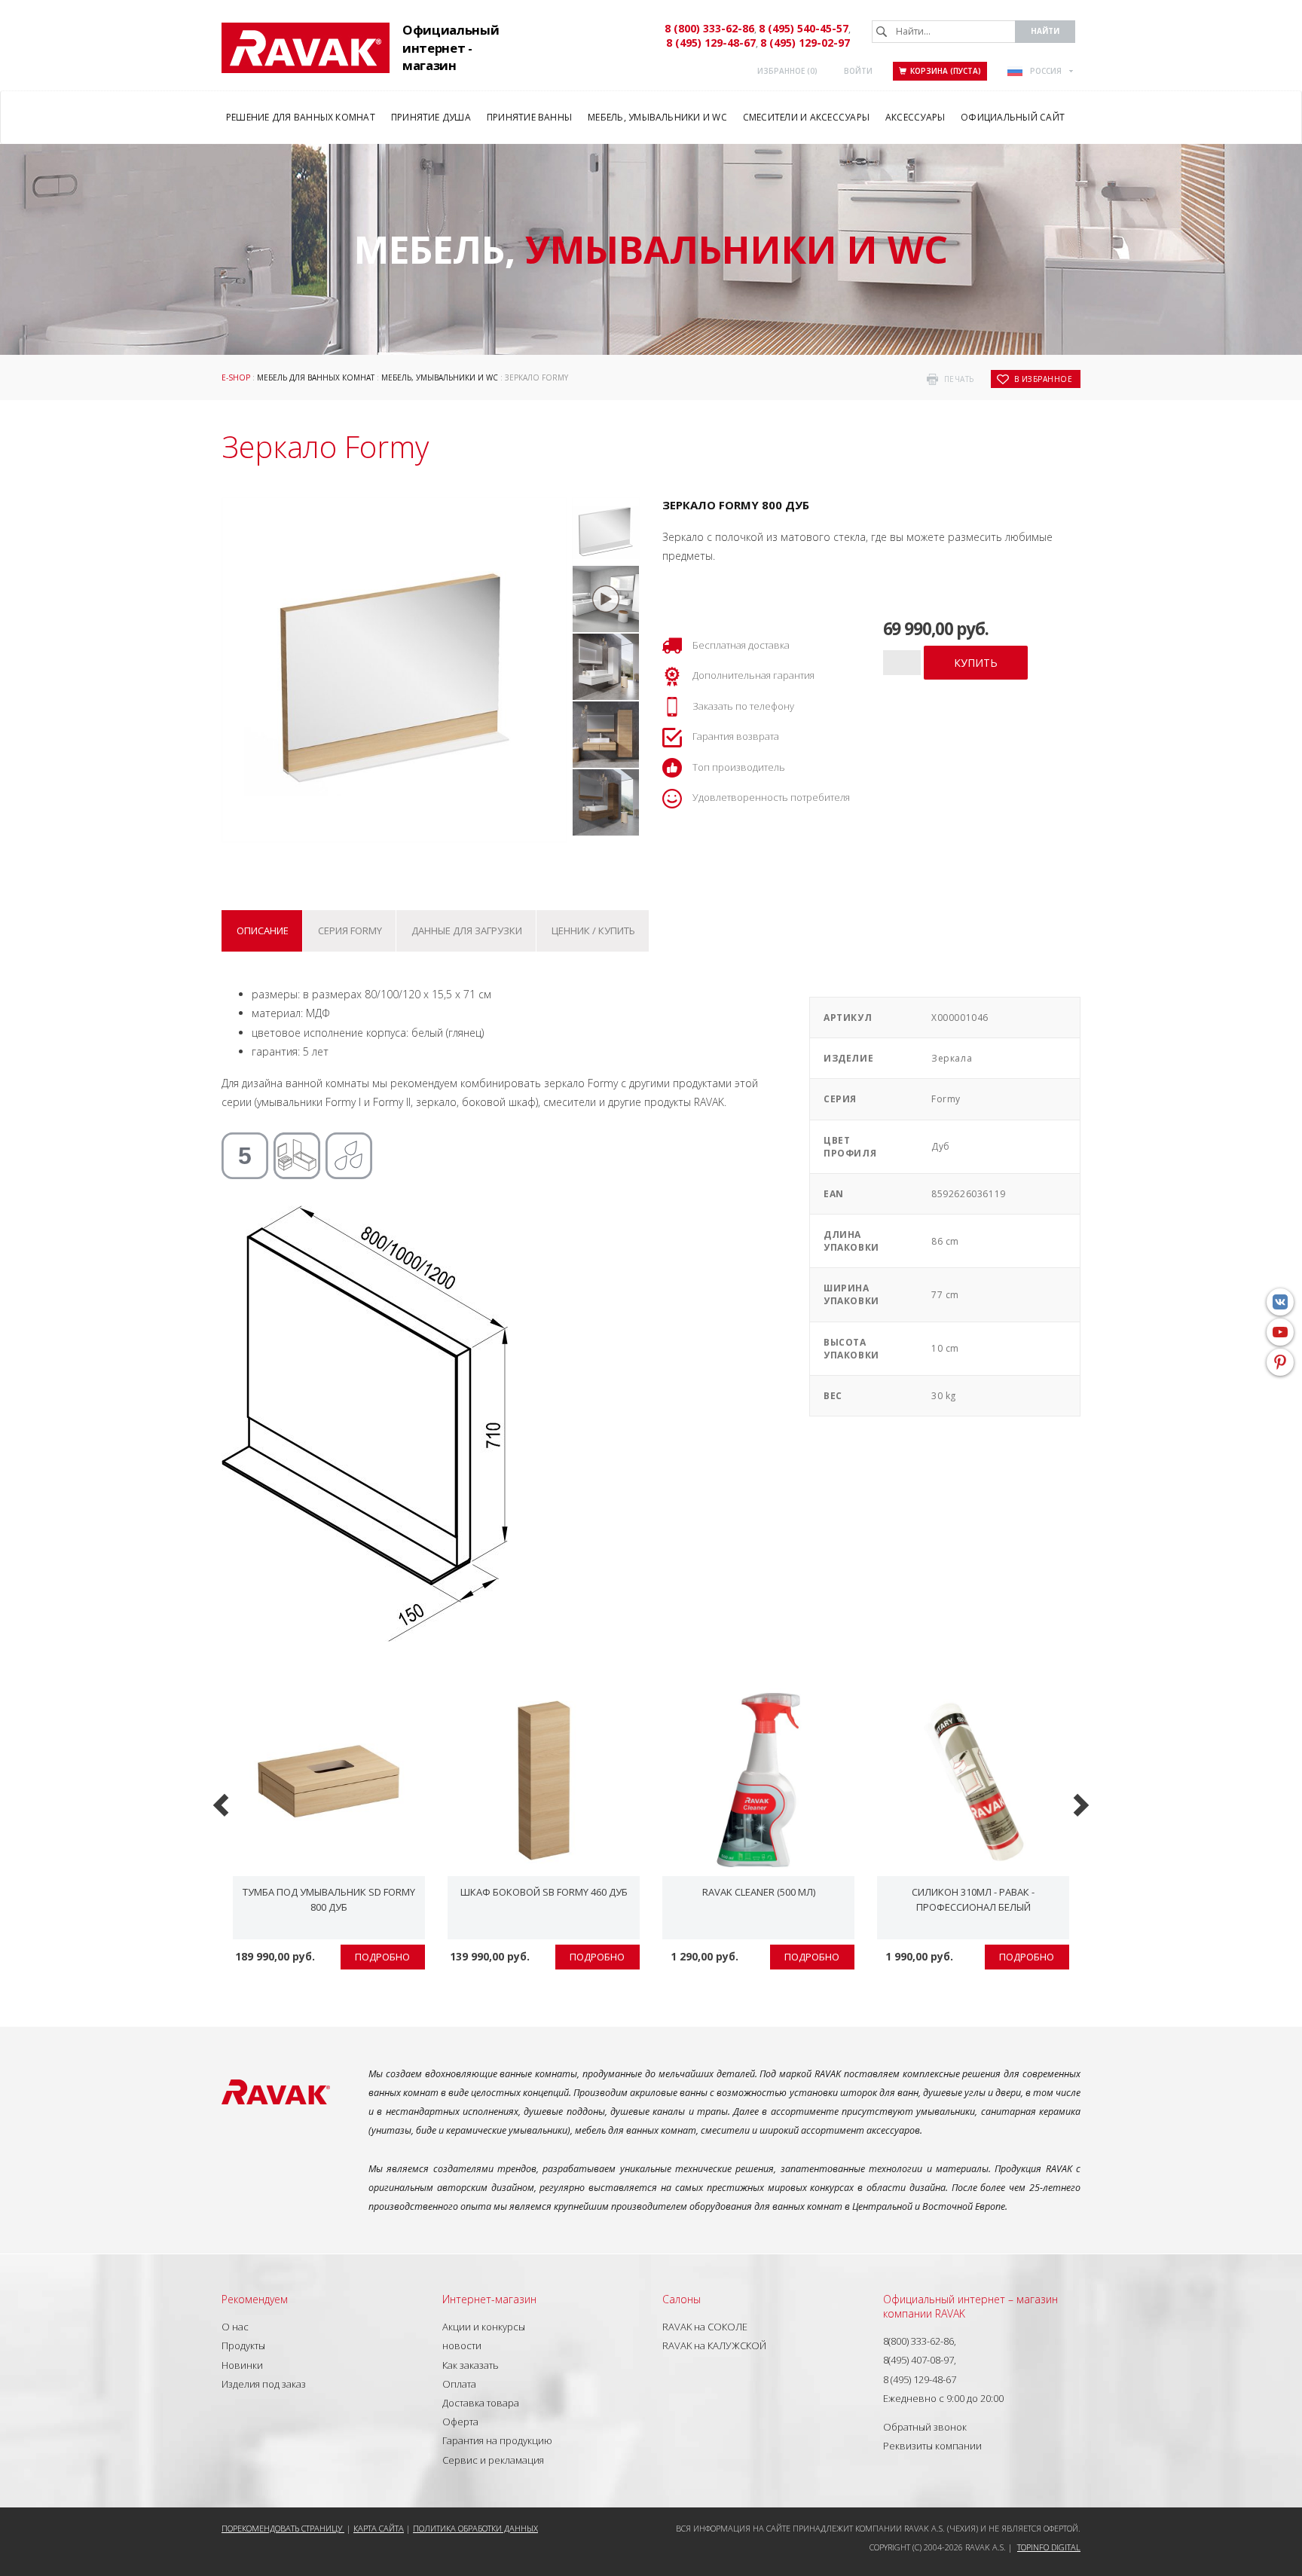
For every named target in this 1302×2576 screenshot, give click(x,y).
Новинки (242, 2365)
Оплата (459, 2384)
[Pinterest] (1280, 1362)
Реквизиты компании (932, 2446)
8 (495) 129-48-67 (711, 43)
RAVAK (306, 48)
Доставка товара (481, 2403)
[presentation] (223, 1803)
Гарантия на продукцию (497, 2440)
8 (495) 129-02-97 (805, 43)
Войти (858, 71)
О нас (235, 2327)
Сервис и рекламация (493, 2460)
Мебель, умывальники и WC (440, 377)
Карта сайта (379, 2528)
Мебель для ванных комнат (316, 377)
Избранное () (787, 71)
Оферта (460, 2422)
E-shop (236, 377)
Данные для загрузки (467, 930)
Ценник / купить (593, 930)
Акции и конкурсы (484, 2327)
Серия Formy (350, 930)
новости (462, 2345)
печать (959, 379)
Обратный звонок (925, 2427)
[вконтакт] (1280, 1302)
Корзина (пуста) (946, 71)
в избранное (1044, 379)
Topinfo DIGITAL (1049, 2547)
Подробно (382, 1957)
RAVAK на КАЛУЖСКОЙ (714, 2345)
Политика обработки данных (475, 2528)
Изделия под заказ (264, 2384)
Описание (263, 930)
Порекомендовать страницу (283, 2528)
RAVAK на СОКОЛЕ (705, 2327)
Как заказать (471, 2365)
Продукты (243, 2345)
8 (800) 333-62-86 (709, 28)
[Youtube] (1280, 1332)
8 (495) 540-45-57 (804, 28)
